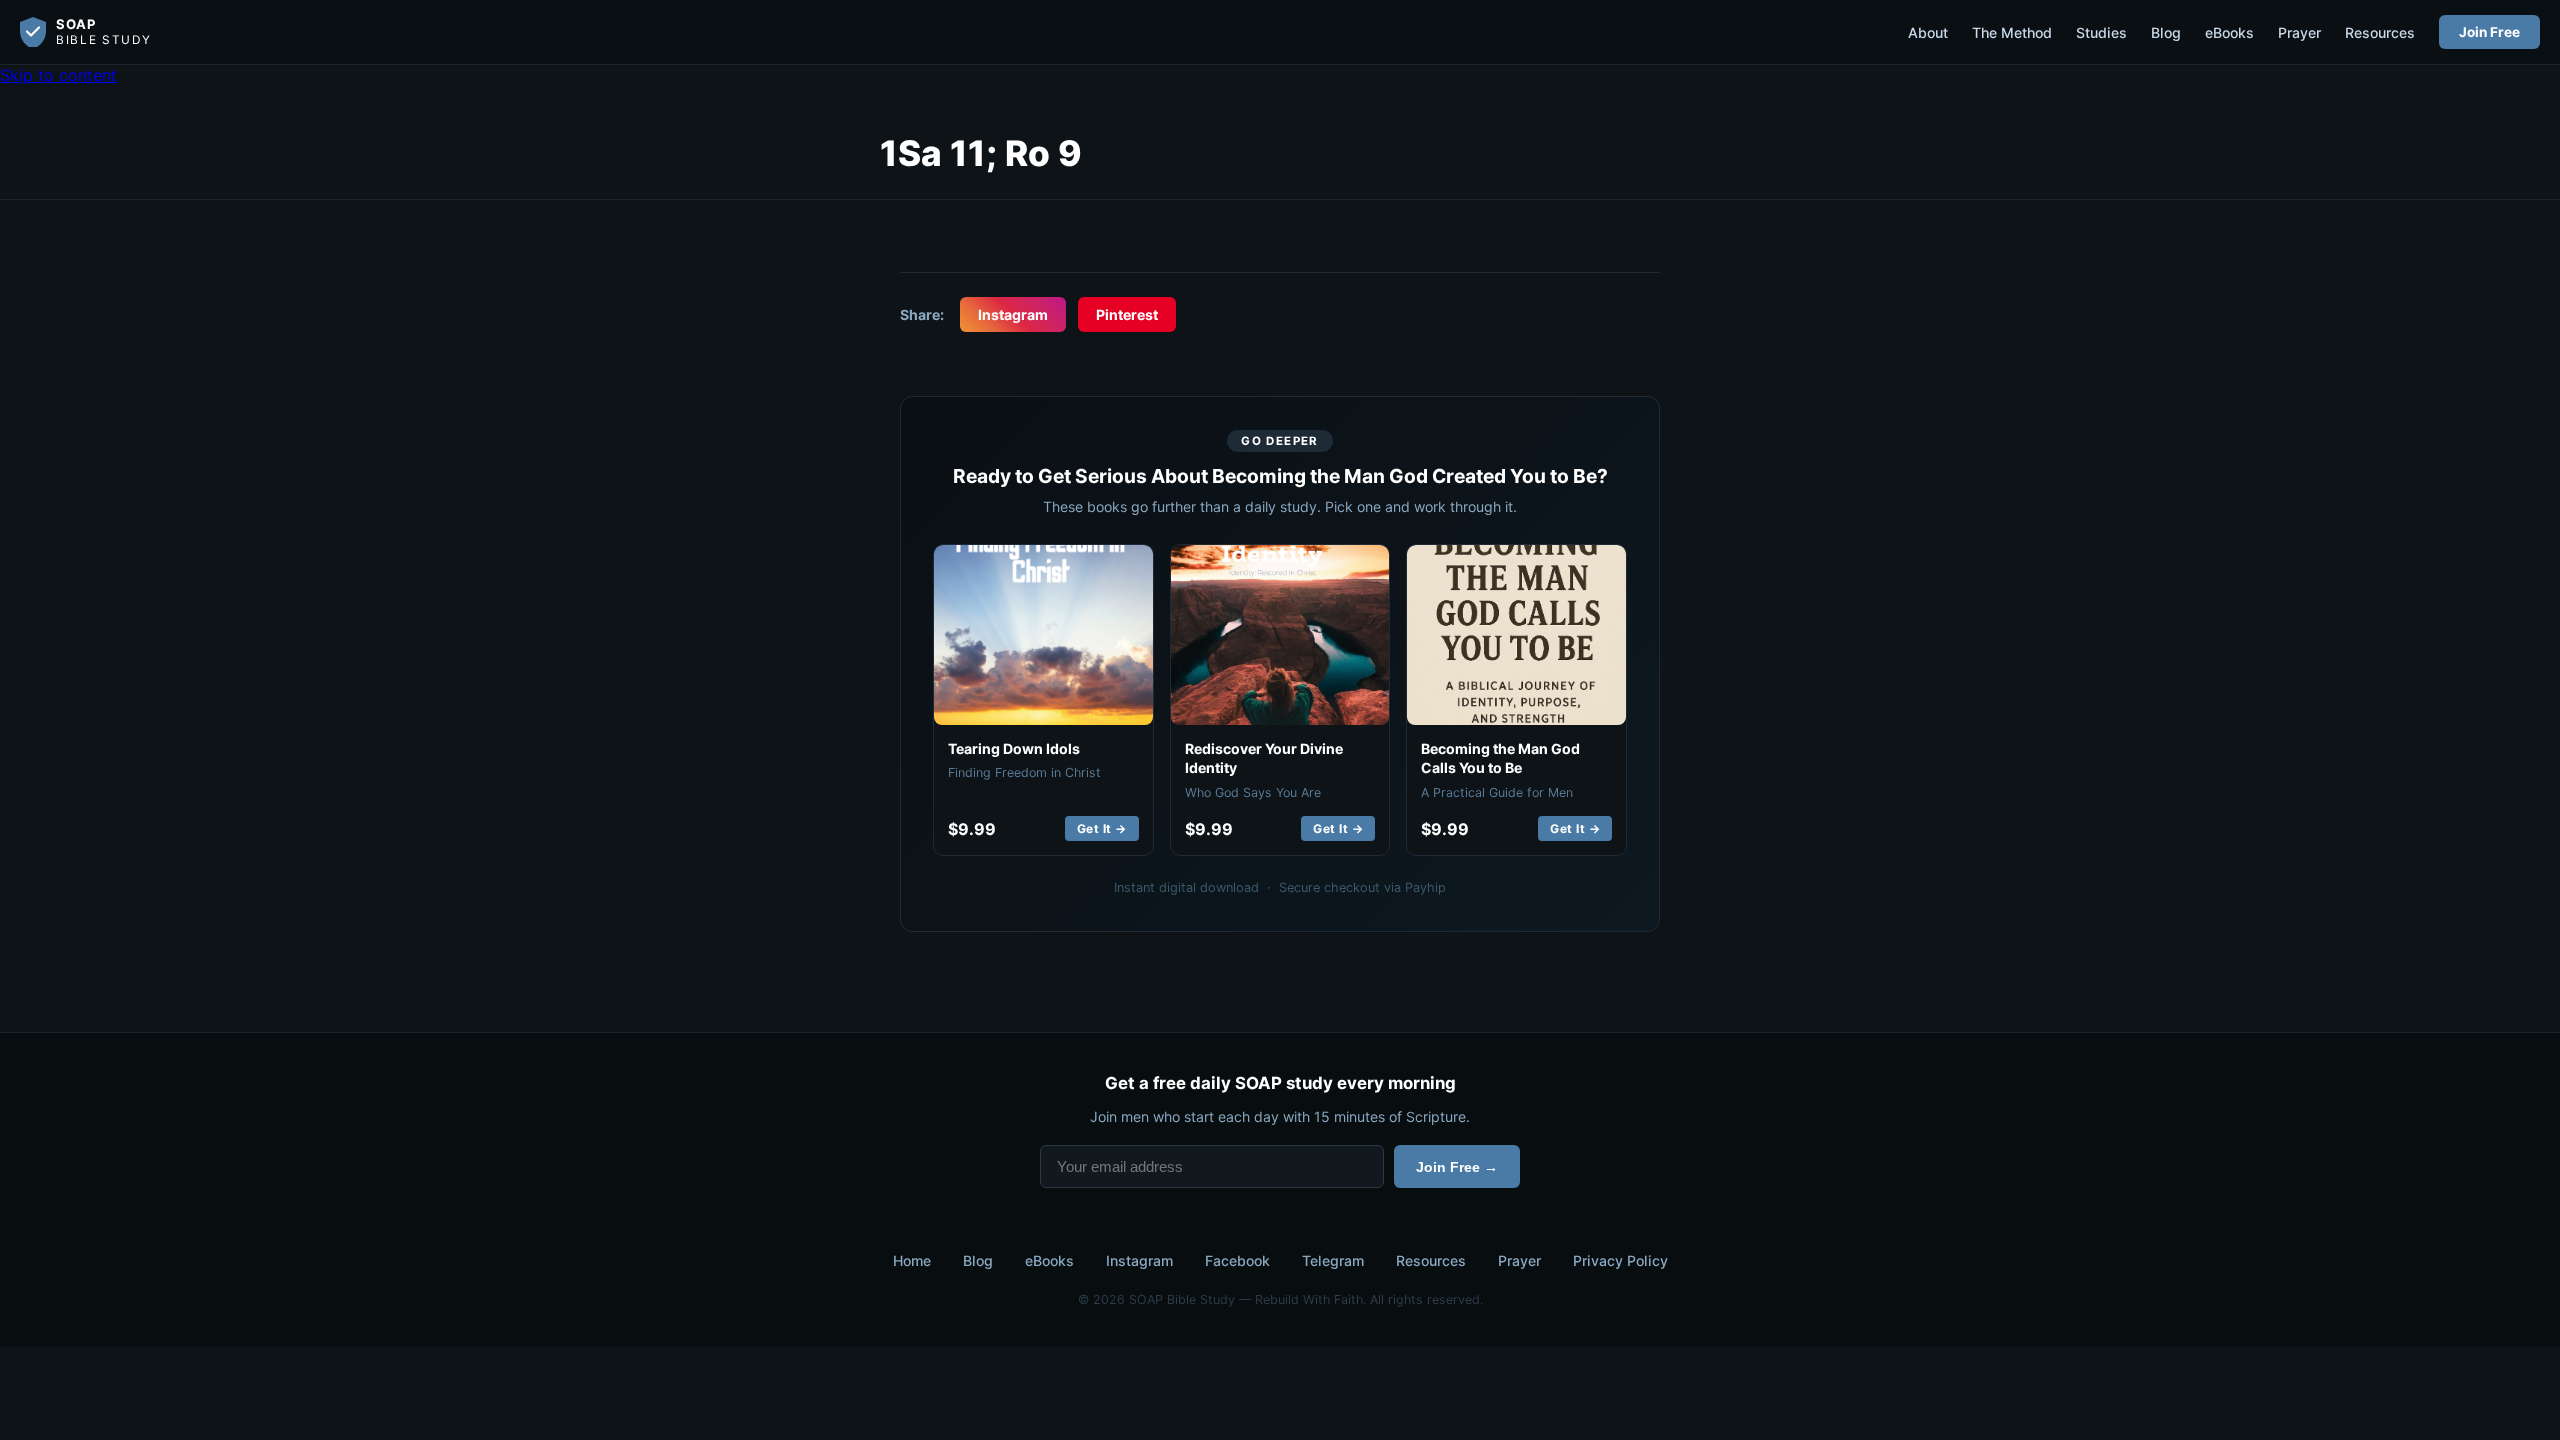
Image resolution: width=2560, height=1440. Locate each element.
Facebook (1237, 1260)
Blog (2166, 32)
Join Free (2489, 32)
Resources (2380, 32)
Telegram (1333, 1260)
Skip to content (58, 75)
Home (912, 1260)
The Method (2012, 32)
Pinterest (1127, 314)
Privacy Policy (1620, 1260)
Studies (2101, 32)
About (1928, 32)
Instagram (1013, 314)
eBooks (2229, 32)
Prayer (2299, 32)
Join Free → (1457, 1167)
